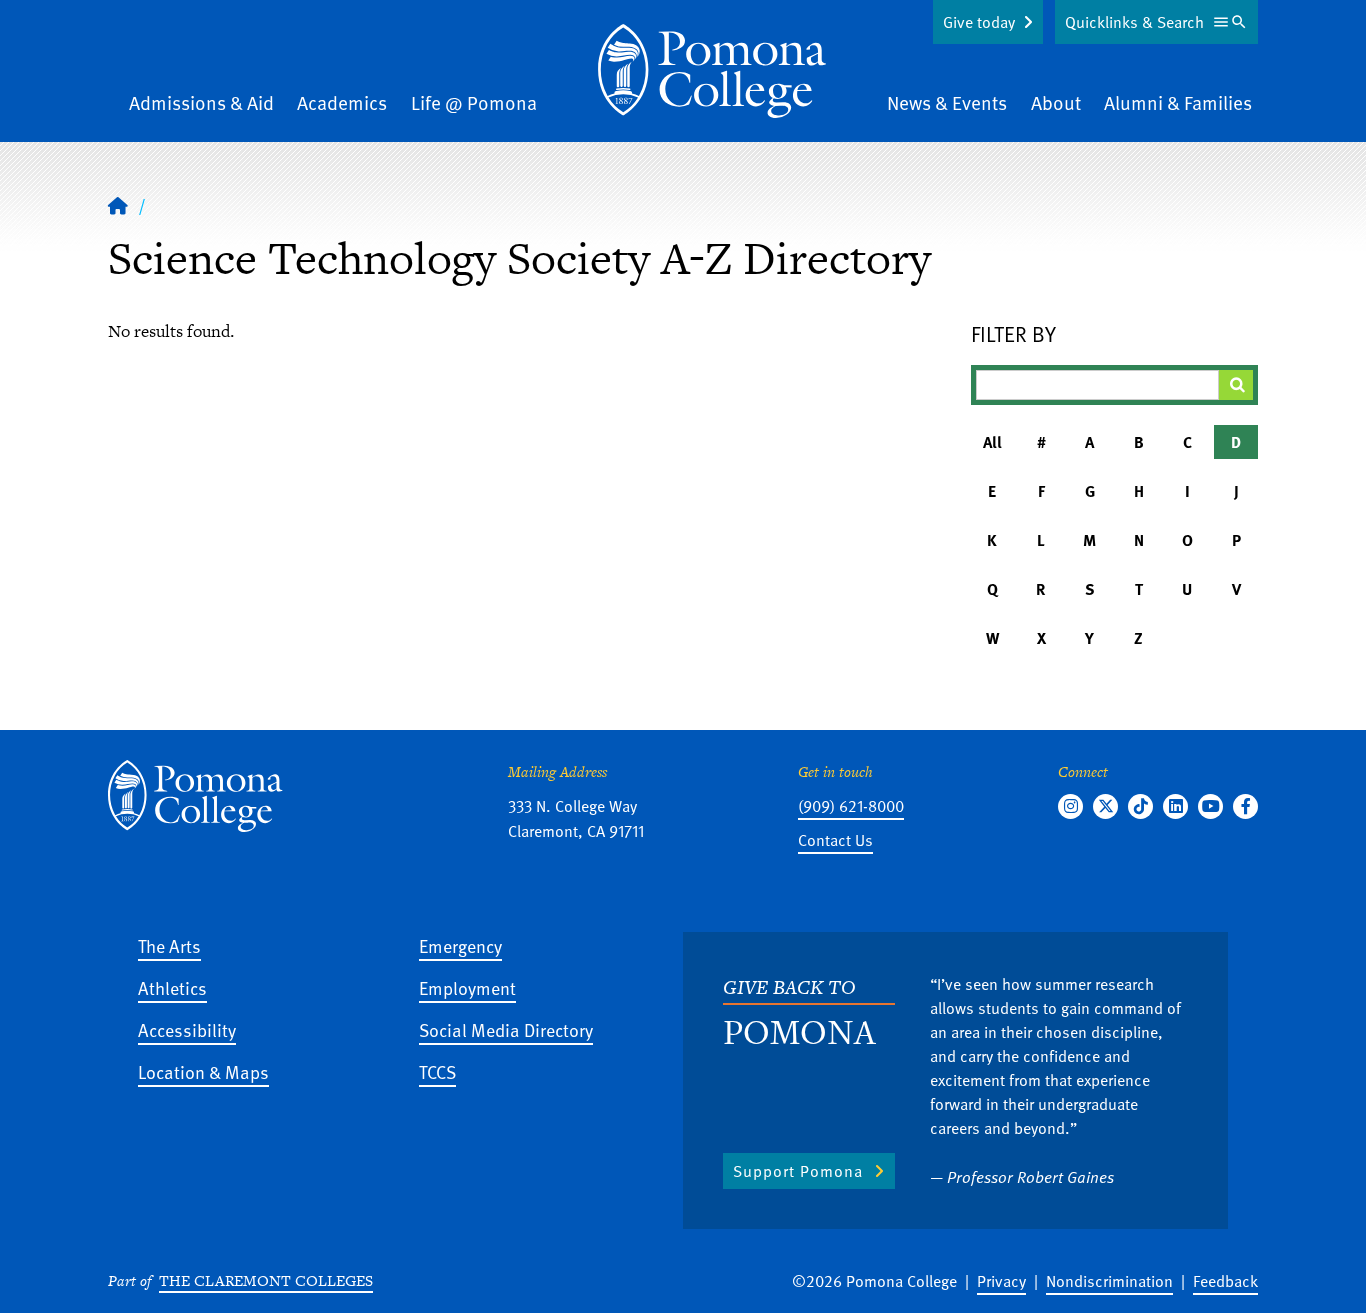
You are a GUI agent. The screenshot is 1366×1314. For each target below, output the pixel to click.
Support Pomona (798, 1171)
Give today (979, 22)
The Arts (169, 945)
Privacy (1001, 1281)
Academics (342, 102)
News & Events (947, 102)
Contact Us (835, 840)
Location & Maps (203, 1071)
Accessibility (187, 1029)
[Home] (712, 71)
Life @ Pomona (474, 102)
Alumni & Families (1178, 102)
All (992, 442)
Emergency (460, 945)
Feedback (1225, 1281)
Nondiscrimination (1109, 1281)
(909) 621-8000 (851, 806)
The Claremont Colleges (266, 1280)
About (1056, 102)
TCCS (437, 1071)
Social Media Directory (506, 1029)
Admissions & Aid (201, 102)
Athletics (172, 987)
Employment (467, 987)
